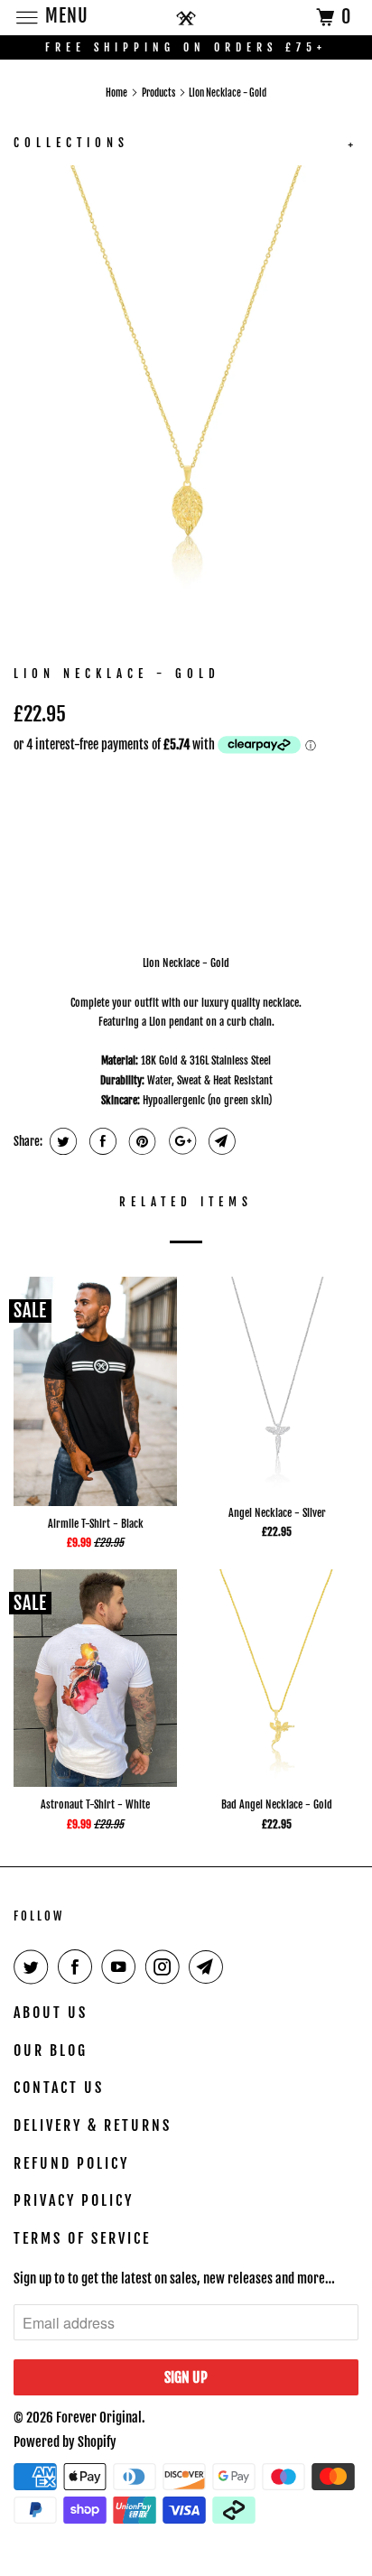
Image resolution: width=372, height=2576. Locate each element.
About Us (51, 2013)
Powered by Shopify (65, 2442)
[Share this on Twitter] (61, 1141)
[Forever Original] (186, 18)
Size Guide (324, 781)
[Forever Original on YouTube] (122, 1967)
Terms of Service (82, 2238)
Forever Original (99, 2418)
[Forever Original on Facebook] (79, 1967)
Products (158, 93)
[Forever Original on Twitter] (34, 1967)
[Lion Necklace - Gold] (186, 394)
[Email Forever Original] (209, 1967)
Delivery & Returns (93, 2125)
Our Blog (51, 2051)
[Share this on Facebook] (101, 1141)
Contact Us (59, 2088)
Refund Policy (71, 2163)
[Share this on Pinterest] (140, 1141)
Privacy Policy (74, 2200)
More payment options (157, 899)
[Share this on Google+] (180, 1141)
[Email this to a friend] (220, 1141)
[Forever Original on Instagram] (166, 1967)
